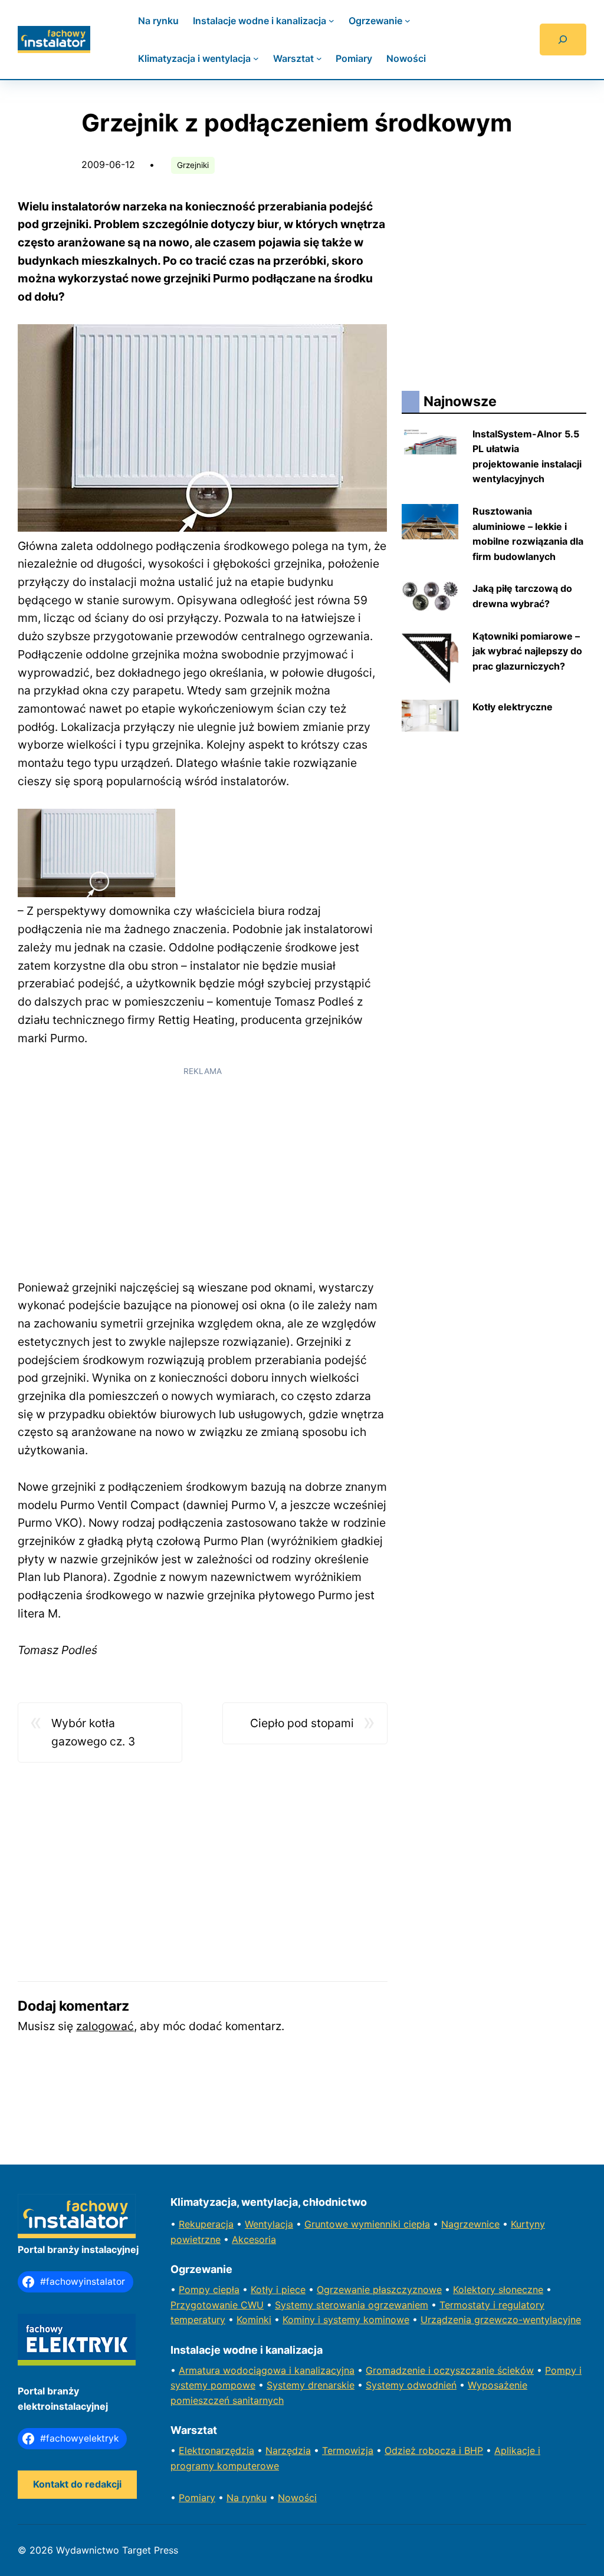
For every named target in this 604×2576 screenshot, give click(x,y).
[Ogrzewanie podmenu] (408, 21)
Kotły (263, 2290)
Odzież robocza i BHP (434, 2450)
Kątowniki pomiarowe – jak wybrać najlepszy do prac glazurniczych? (527, 651)
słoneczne (521, 2290)
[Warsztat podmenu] (319, 58)
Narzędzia (288, 2450)
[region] (202, 1167)
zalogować (105, 2026)
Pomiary (197, 2498)
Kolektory (476, 2290)
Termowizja (348, 2450)
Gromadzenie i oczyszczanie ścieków (450, 2370)
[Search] (563, 39)
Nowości (297, 2498)
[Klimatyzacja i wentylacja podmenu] (256, 58)
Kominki (254, 2320)
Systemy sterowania (321, 2305)
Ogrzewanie (345, 2290)
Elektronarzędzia (216, 2450)
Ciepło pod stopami (302, 1723)
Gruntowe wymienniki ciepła (367, 2224)
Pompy (196, 2290)
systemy (191, 2385)
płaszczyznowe (407, 2290)
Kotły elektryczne (513, 707)
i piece (291, 2290)
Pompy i (563, 2370)
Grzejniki (193, 165)
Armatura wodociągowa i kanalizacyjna (267, 2370)
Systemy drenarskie (311, 2385)
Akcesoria (254, 2239)
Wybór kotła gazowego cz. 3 (93, 1732)
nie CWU (244, 2305)
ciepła (226, 2290)
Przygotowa (198, 2305)
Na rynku (247, 2498)
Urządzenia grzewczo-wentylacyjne (501, 2320)
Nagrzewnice (470, 2224)
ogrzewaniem (398, 2305)
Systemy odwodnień (411, 2385)
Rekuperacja (206, 2224)
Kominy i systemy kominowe (346, 2320)
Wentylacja (269, 2224)
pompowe (233, 2385)
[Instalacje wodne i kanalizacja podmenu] (331, 21)
